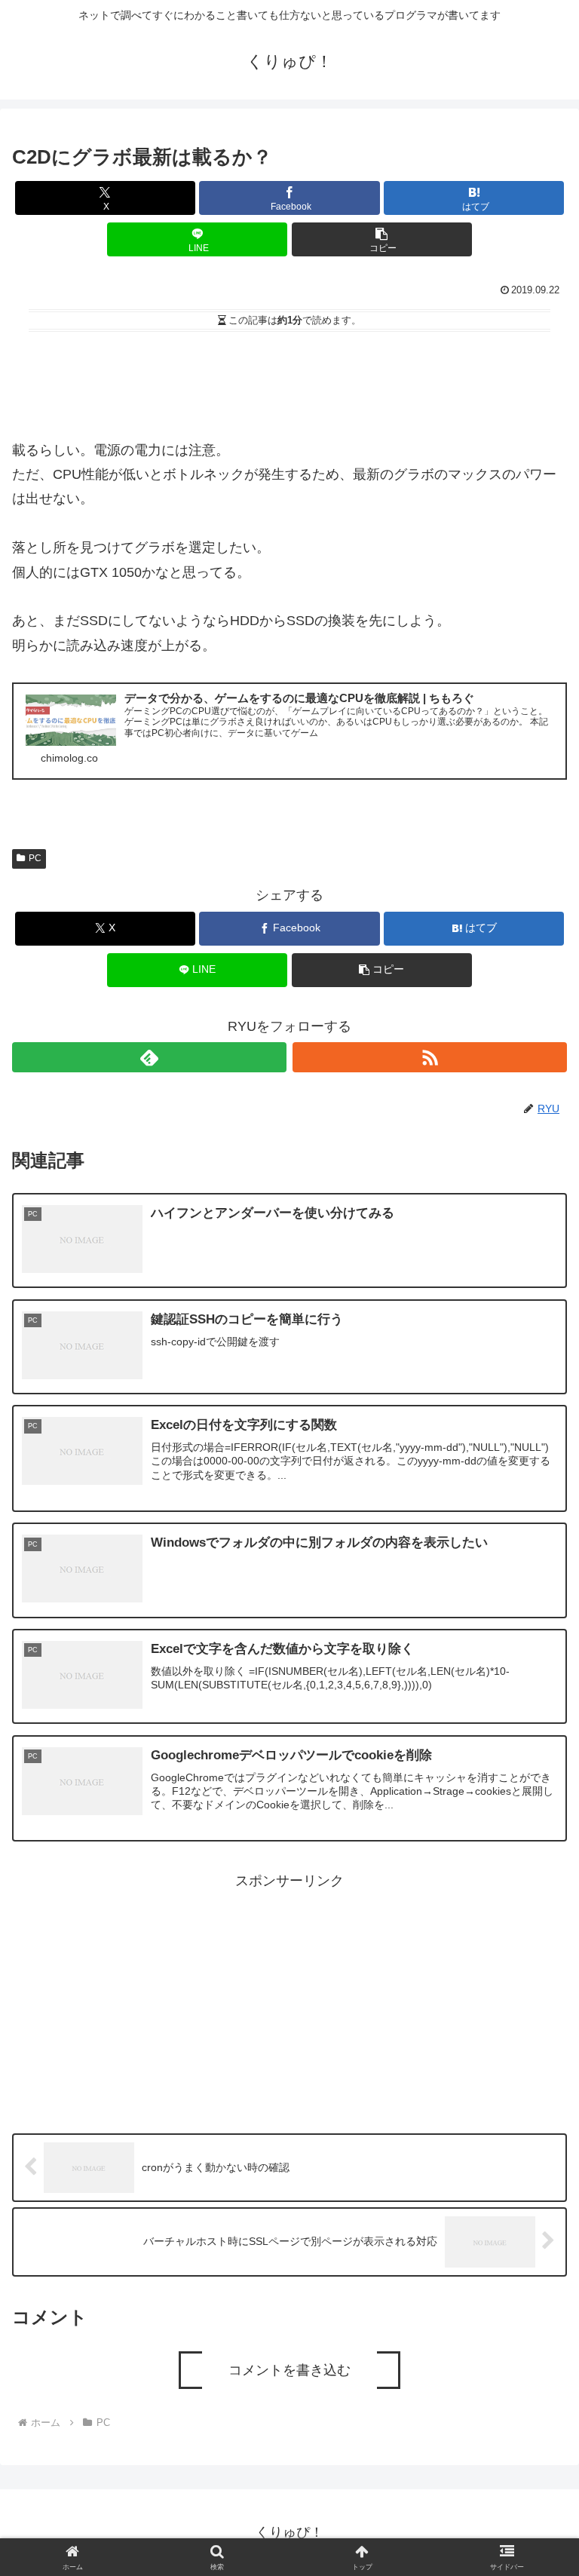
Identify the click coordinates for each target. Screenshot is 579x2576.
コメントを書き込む (289, 2370)
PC (35, 858)
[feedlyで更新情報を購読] (149, 1057)
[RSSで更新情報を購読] (430, 1057)
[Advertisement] (289, 379)
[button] (382, 239)
